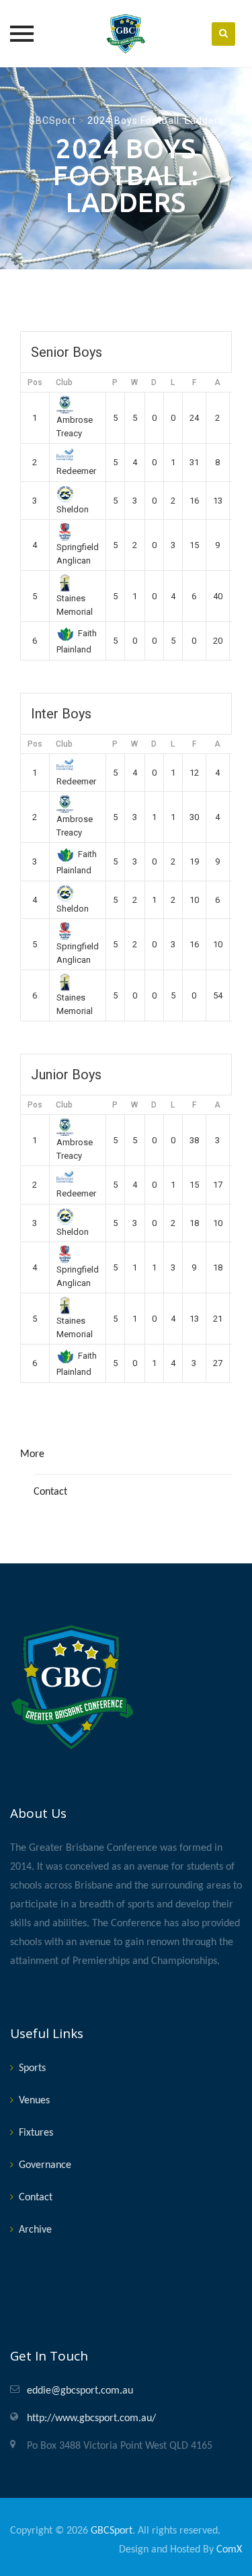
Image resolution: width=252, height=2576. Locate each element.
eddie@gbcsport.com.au (80, 2391)
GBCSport (112, 2531)
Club (64, 382)
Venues (34, 2101)
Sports (32, 2068)
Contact (50, 1492)
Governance (45, 2165)
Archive (35, 2230)
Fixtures (36, 2133)
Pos (35, 382)
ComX (229, 2550)
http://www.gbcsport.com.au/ (91, 2418)
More (32, 1454)
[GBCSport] (126, 34)
